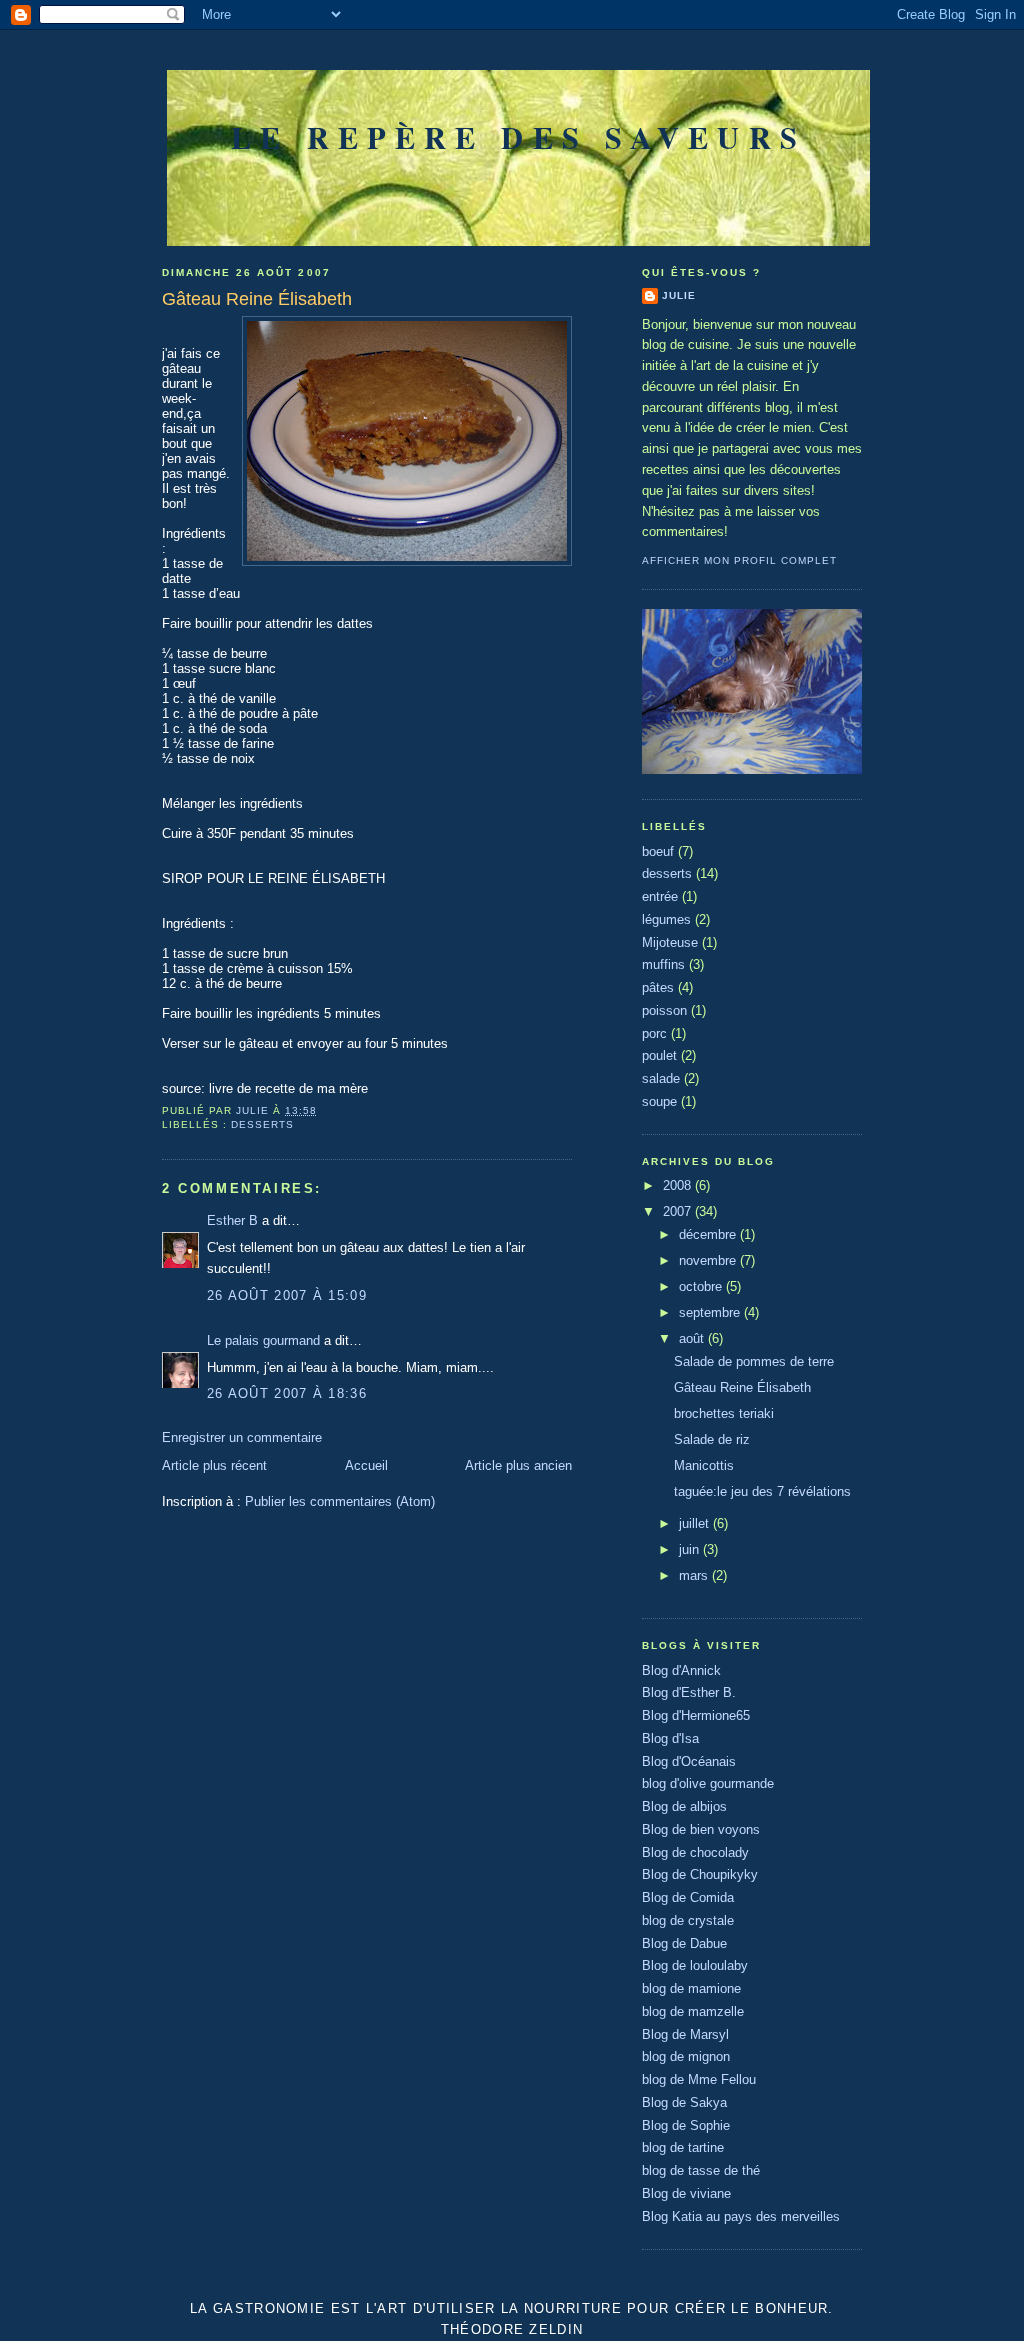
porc (654, 1033)
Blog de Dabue (684, 1943)
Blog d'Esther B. (689, 1692)
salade (661, 1078)
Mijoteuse (670, 942)
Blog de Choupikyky (700, 1874)
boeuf (658, 851)
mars (695, 1575)
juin (691, 1549)
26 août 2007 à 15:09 (287, 1295)
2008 (679, 1185)
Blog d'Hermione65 (696, 1715)
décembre (709, 1234)
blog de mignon (686, 2056)
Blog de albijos (684, 1806)
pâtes (658, 987)
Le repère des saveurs (518, 137)
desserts (262, 1124)
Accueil (366, 1465)
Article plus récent (214, 1465)
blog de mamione (691, 1988)
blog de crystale (688, 1920)
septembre (711, 1312)
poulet (659, 1055)
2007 (679, 1211)
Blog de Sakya (684, 2102)
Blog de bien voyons (701, 1829)
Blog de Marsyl (685, 2034)
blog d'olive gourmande (708, 1783)
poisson (664, 1010)
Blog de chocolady (695, 1852)
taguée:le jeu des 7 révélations (762, 1491)
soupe (659, 1101)
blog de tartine (683, 2147)
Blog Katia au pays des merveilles (741, 2216)
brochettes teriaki (724, 1413)
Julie (679, 295)
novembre (709, 1260)
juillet (696, 1523)
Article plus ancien (518, 1465)
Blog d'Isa (670, 1738)
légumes (666, 919)
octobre (702, 1286)
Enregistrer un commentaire (242, 1437)
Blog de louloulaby (695, 1965)
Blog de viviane (686, 2193)
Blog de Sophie (686, 2125)
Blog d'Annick (681, 1670)
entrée (660, 896)
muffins (663, 964)
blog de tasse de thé (701, 2170)
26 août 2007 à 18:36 (287, 1393)
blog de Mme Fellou (699, 2079)
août (693, 1338)
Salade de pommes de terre (754, 1361)
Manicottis (704, 1465)
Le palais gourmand (263, 1340)
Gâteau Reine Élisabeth (742, 1387)
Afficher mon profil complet (739, 560)
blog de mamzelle (693, 2011)
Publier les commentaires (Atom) (340, 1501)
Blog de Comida (688, 1897)
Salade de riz (712, 1439)
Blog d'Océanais (689, 1761)
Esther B (232, 1220)
